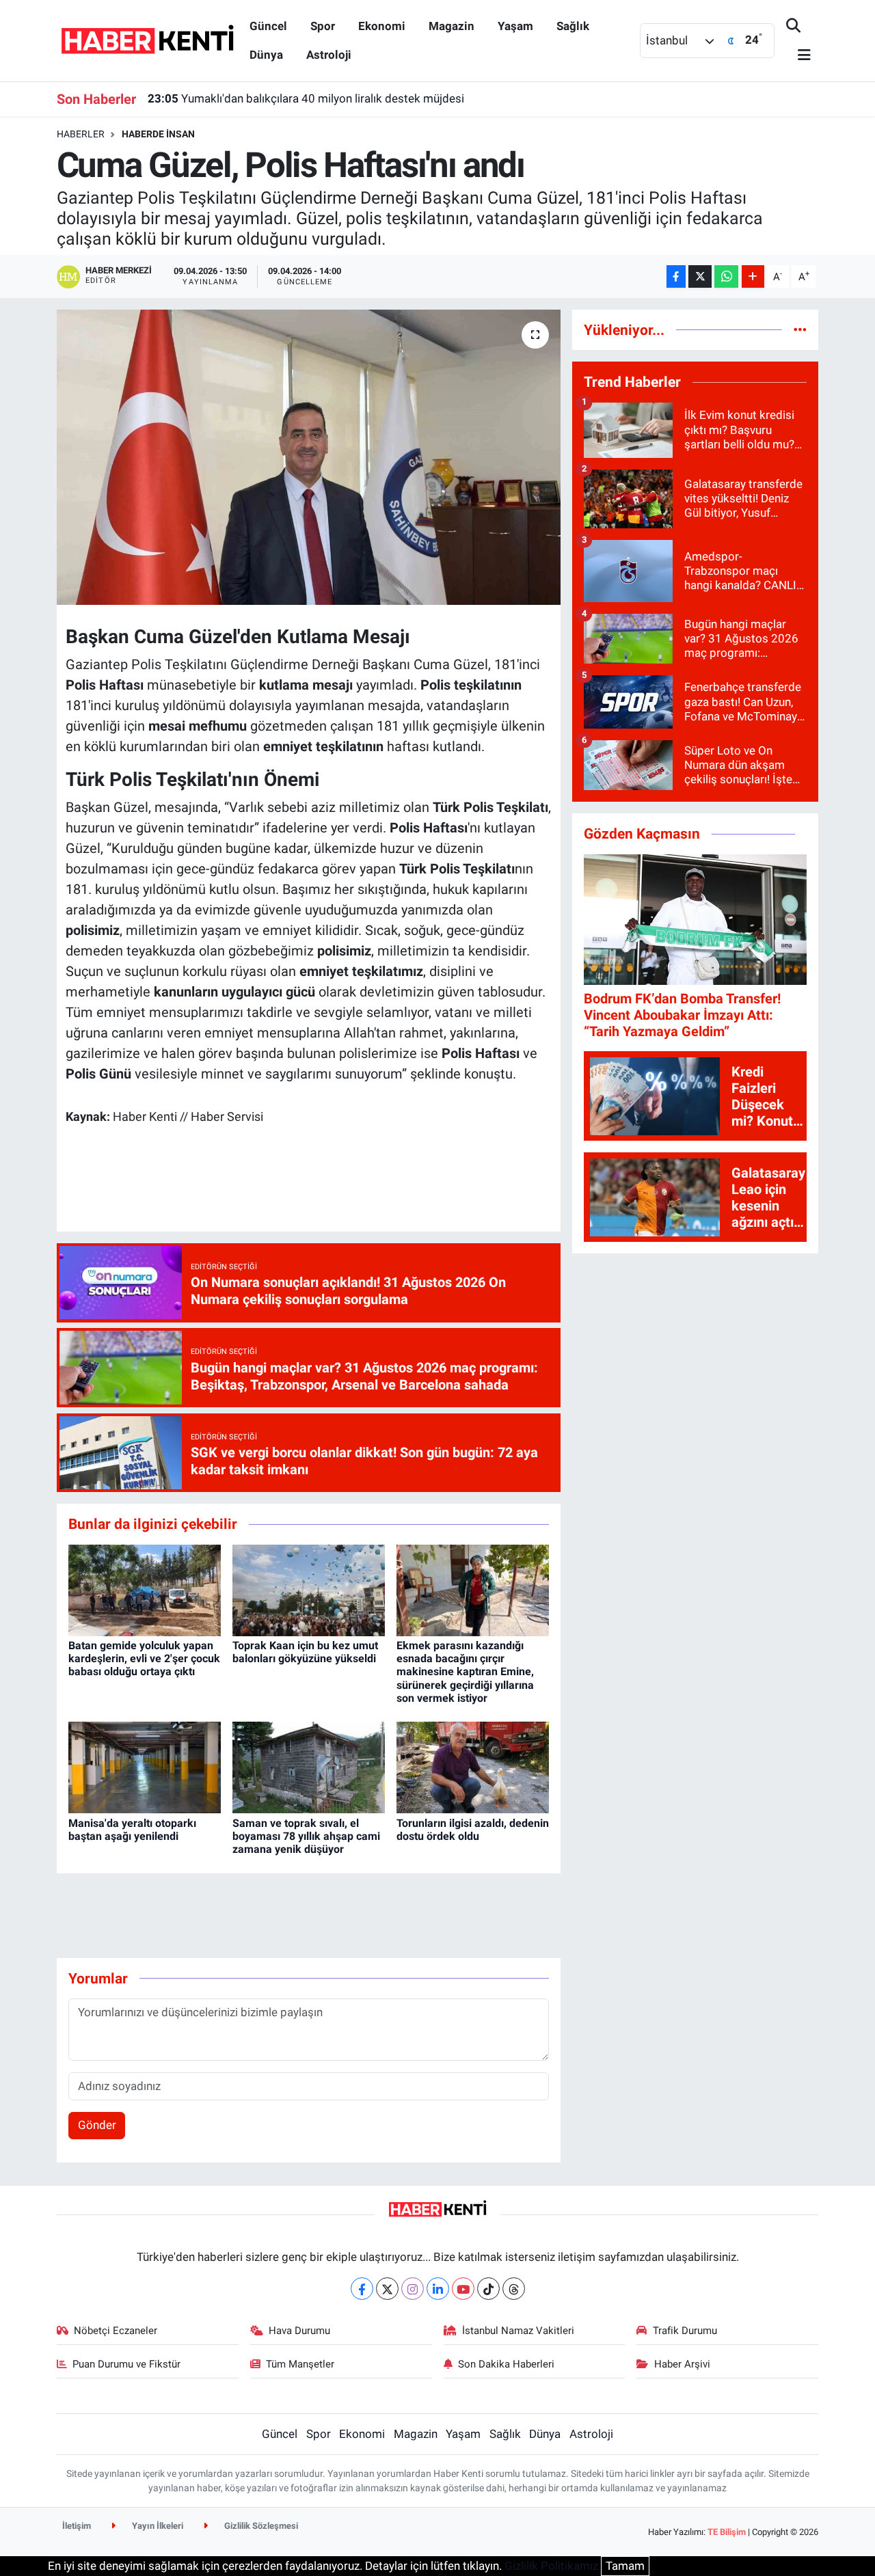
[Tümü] (800, 329)
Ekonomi (382, 26)
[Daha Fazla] (753, 276)
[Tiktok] (488, 2289)
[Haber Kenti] (147, 40)
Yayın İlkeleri (157, 2526)
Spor (323, 26)
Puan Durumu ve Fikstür (126, 2364)
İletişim (77, 2526)
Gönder (97, 2125)
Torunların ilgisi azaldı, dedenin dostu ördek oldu (473, 1830)
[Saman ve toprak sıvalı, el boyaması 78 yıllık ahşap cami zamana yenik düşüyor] (309, 1767)
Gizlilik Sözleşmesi (260, 2526)
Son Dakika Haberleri (506, 2364)
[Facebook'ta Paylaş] (676, 276)
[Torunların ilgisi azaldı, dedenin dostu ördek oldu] (473, 1767)
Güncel (268, 26)
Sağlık (573, 26)
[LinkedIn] (438, 2289)
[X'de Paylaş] (700, 276)
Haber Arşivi (682, 2364)
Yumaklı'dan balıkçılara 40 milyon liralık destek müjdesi (306, 98)
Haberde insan (158, 134)
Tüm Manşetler (300, 2364)
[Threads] (514, 2289)
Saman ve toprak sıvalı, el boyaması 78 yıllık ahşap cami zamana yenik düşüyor (306, 1836)
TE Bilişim (727, 2532)
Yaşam (515, 26)
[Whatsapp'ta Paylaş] (726, 276)
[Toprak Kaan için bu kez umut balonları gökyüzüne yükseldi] (309, 1589)
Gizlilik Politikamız (551, 2566)
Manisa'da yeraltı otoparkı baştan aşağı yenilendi (132, 1830)
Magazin (452, 26)
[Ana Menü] (798, 56)
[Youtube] (463, 2289)
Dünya (266, 55)
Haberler (81, 134)
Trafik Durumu (685, 2331)
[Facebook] (362, 2289)
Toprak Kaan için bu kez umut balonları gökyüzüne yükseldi (305, 1652)
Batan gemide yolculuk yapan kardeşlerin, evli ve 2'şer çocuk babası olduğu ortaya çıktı (144, 1658)
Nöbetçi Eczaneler (116, 2331)
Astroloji (329, 55)
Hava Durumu (299, 2331)
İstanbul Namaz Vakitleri (518, 2331)
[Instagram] (413, 2289)
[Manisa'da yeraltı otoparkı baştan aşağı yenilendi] (145, 1767)
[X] (387, 2289)
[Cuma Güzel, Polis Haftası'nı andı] (309, 457)
